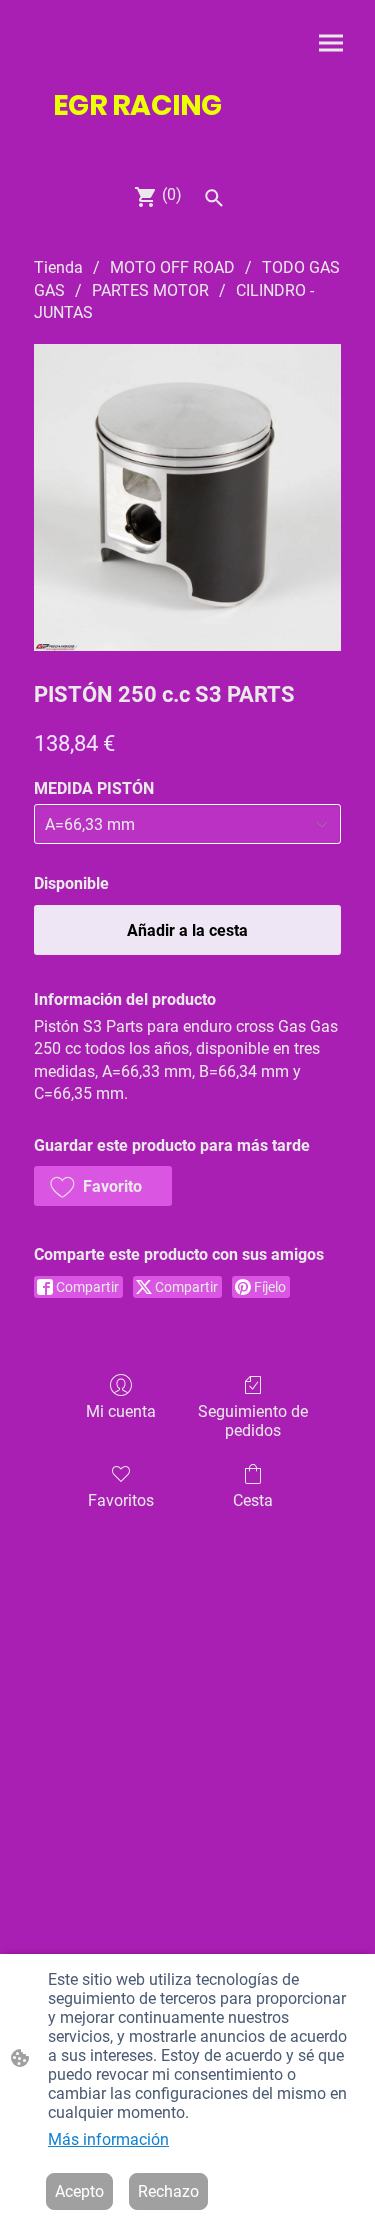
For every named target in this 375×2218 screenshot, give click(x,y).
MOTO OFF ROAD (172, 267)
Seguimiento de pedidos (253, 1421)
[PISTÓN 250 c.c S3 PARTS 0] (187, 497)
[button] (103, 1186)
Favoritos (121, 1500)
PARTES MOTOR (150, 290)
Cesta (253, 1500)
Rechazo (168, 2191)
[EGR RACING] (188, 142)
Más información (108, 2139)
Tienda (58, 267)
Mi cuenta (121, 1411)
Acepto (79, 2191)
